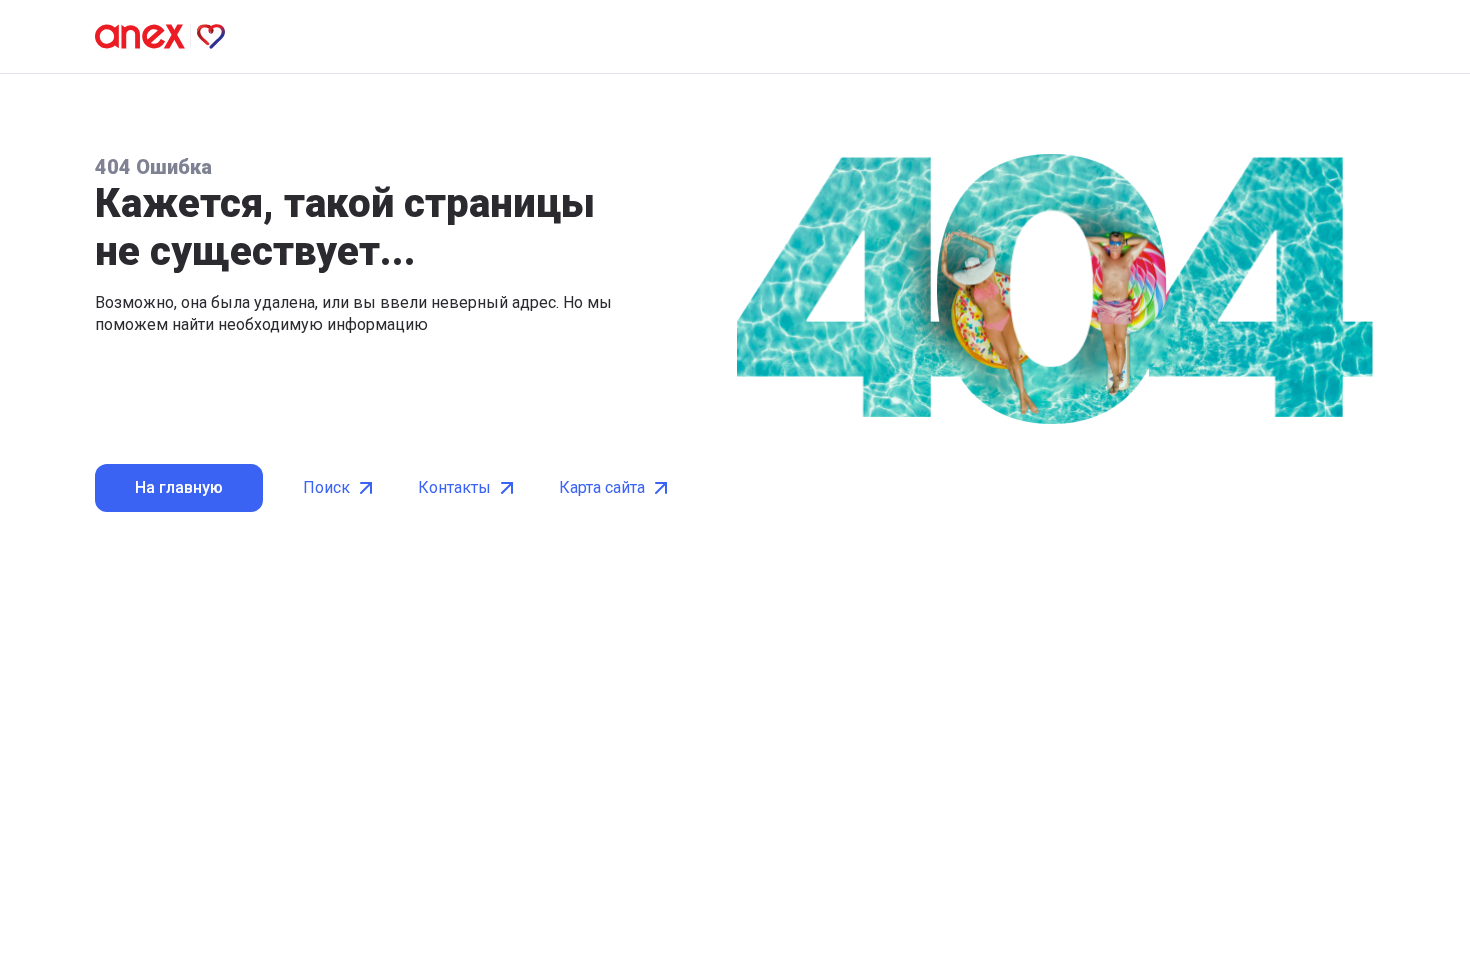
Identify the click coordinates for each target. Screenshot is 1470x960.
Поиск (326, 487)
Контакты (454, 487)
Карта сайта (602, 487)
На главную (179, 487)
